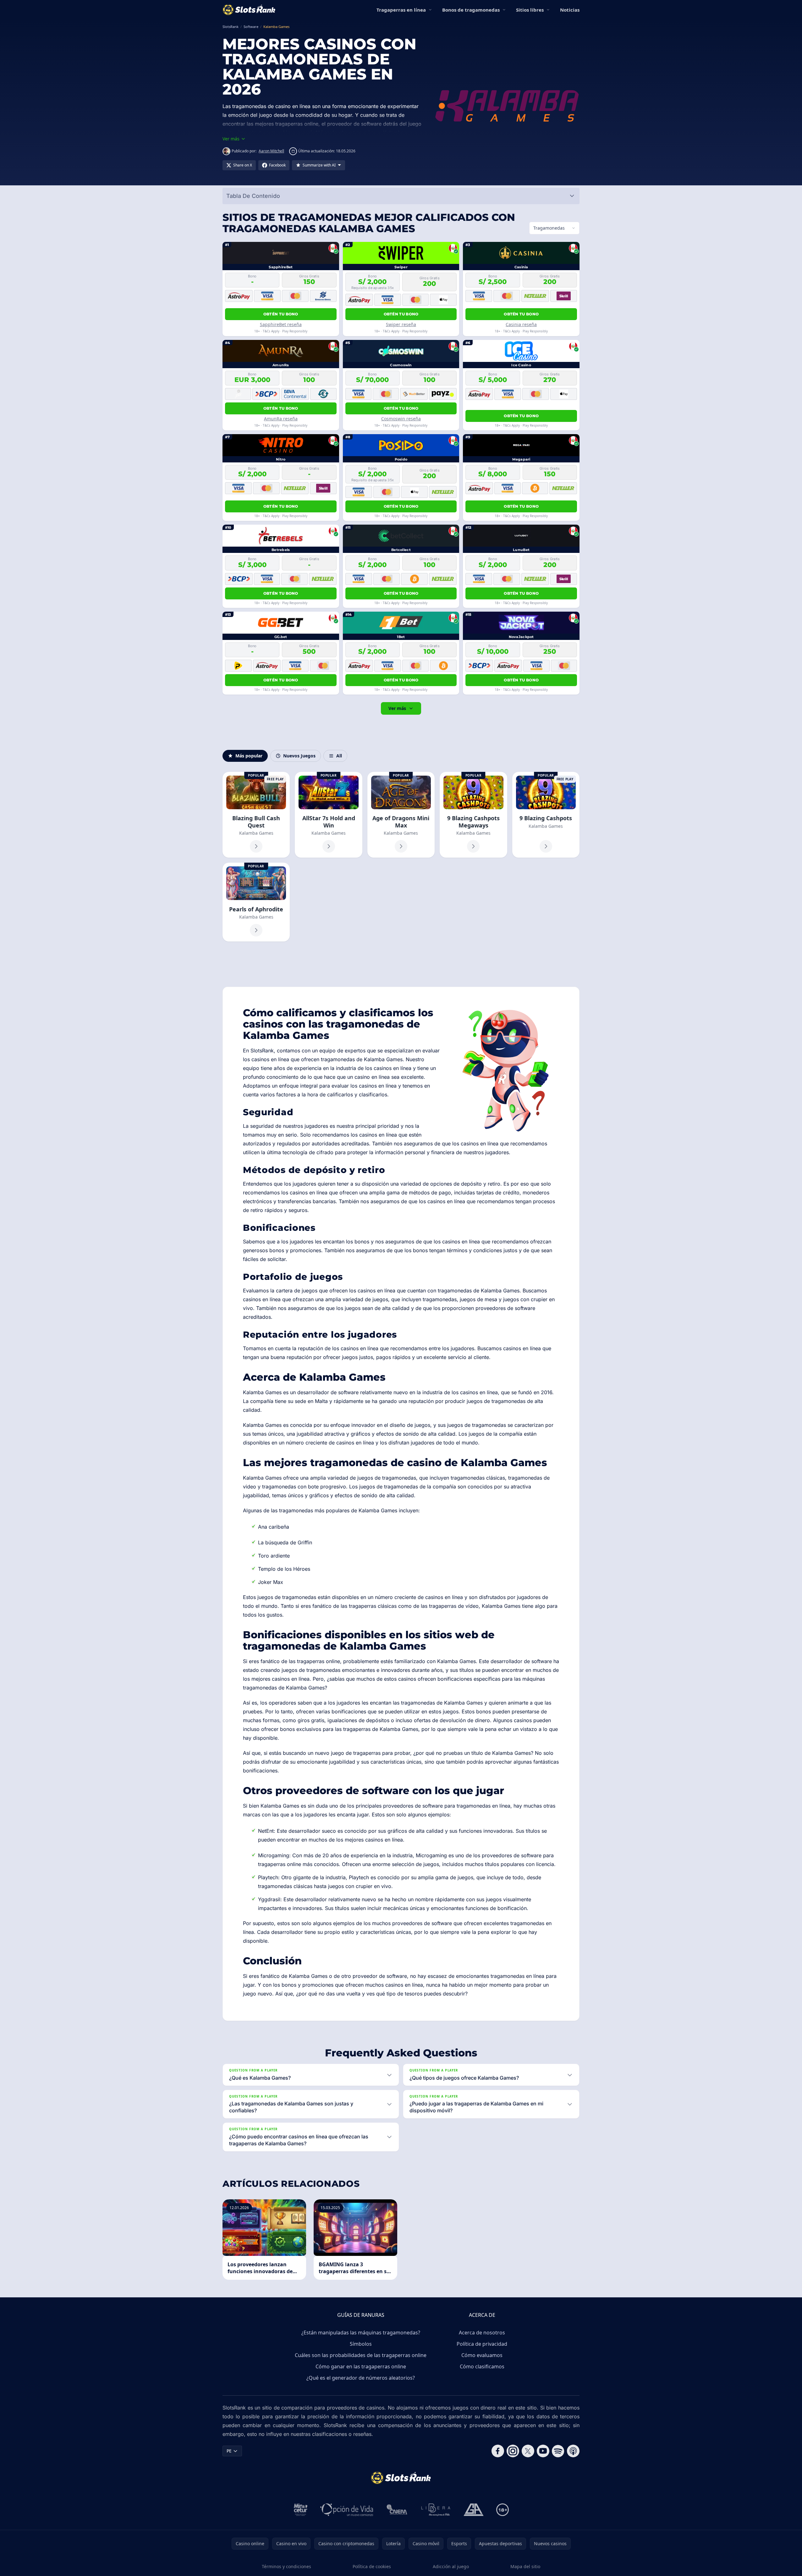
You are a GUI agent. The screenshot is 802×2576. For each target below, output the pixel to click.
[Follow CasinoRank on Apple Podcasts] (573, 2451)
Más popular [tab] (249, 756)
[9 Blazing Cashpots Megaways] (473, 815)
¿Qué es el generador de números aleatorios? (361, 2378)
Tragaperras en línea (401, 10)
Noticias (570, 10)
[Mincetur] (301, 2510)
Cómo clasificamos (482, 2366)
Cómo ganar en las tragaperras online (361, 2366)
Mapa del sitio (525, 2566)
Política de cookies (372, 2566)
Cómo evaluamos (482, 2355)
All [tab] (339, 756)
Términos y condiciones (286, 2566)
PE (229, 2451)
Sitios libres (530, 10)
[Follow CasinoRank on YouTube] (543, 2451)
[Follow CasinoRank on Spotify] (558, 2451)
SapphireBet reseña (281, 324)
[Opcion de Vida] (347, 2510)
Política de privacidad (482, 2344)
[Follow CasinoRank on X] (528, 2451)
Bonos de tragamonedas (471, 10)
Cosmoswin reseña (401, 419)
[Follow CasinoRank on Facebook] (498, 2451)
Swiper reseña (401, 324)
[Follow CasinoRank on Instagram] (513, 2451)
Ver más (397, 708)
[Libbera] (436, 2510)
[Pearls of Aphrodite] (256, 902)
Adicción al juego (451, 2566)
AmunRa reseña (281, 419)
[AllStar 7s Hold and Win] (328, 815)
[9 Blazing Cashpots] (546, 815)
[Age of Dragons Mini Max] (401, 815)
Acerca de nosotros (482, 2333)
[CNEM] (397, 2510)
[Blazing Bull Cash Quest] (256, 815)
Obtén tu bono (281, 314)
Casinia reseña (521, 324)
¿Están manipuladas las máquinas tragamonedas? (361, 2333)
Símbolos (361, 2344)
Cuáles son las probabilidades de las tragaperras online (361, 2355)
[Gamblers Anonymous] (474, 2510)
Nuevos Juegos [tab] (299, 756)
